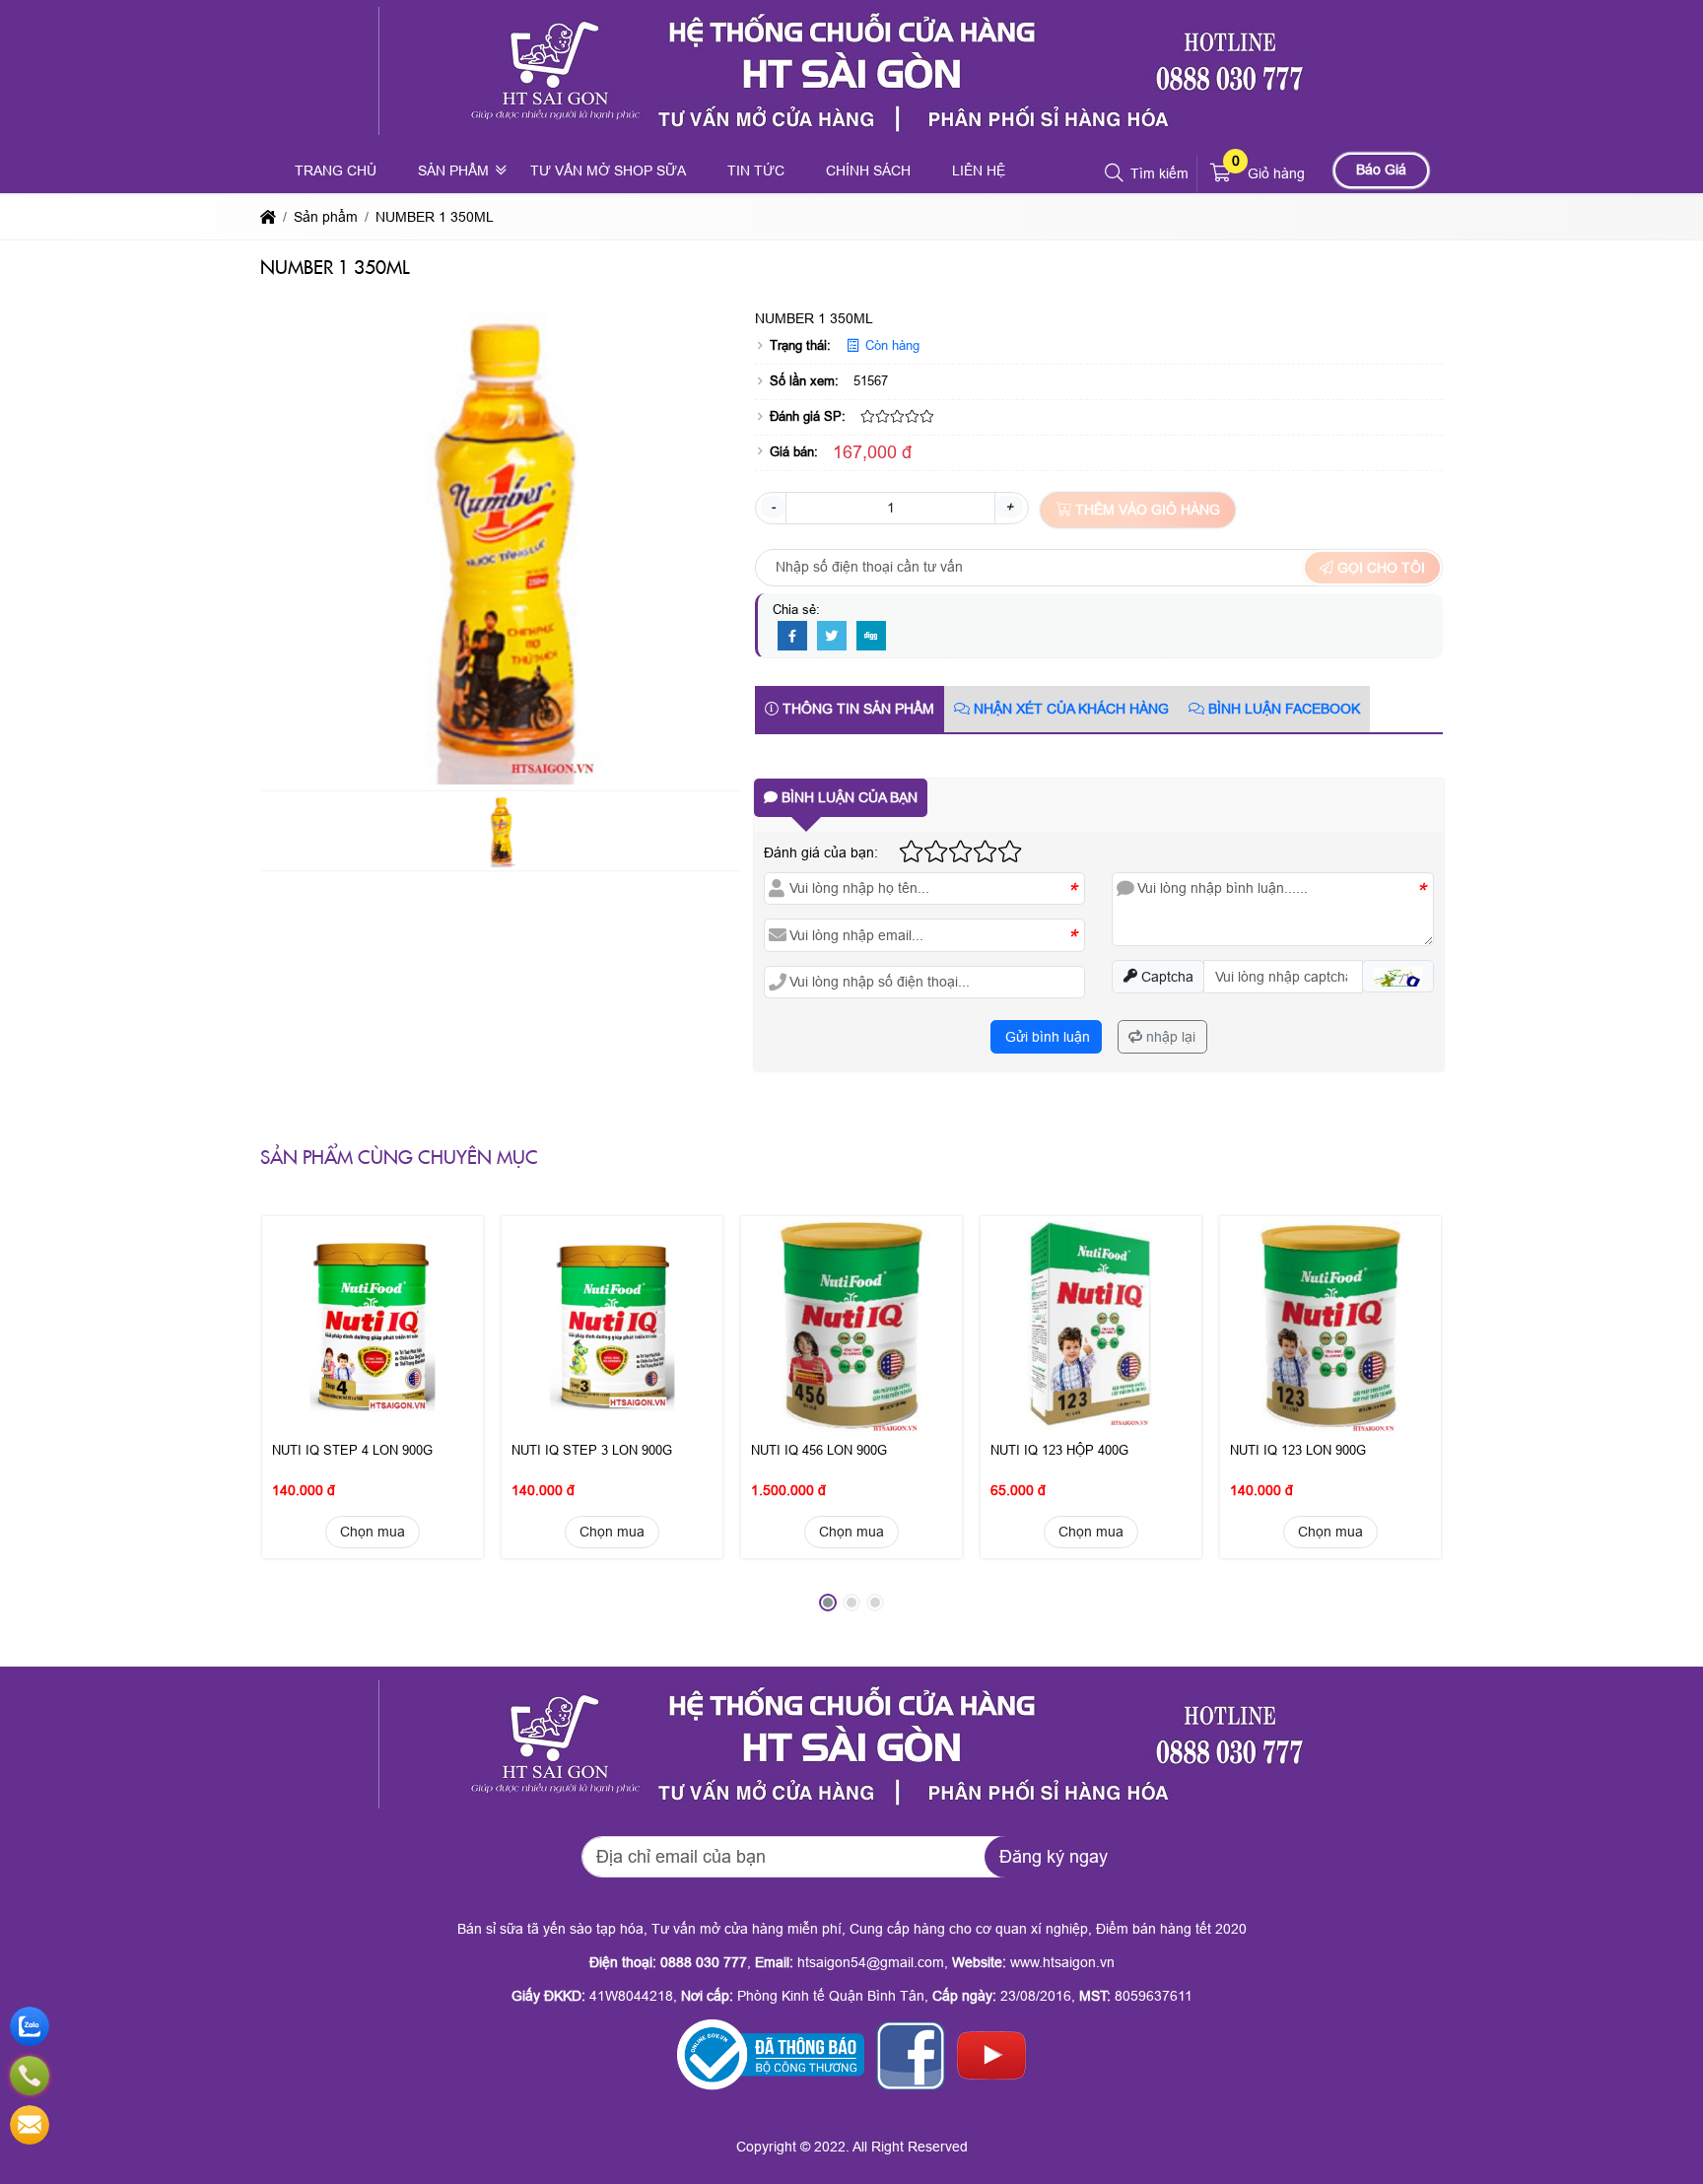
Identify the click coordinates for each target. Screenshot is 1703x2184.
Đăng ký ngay (1054, 1857)
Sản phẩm (453, 171)
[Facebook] (792, 637)
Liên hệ (979, 171)
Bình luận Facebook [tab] (1282, 709)
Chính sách (868, 171)
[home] (268, 217)
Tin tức (756, 171)
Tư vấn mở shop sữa (608, 171)
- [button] (773, 507)
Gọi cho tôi (1379, 568)
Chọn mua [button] (373, 1532)
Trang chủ (336, 171)
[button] (1115, 173)
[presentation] (290, 1419)
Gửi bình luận (1046, 1037)
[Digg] (871, 637)
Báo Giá (1381, 170)
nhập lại (1169, 1037)
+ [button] (1009, 507)
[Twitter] (832, 637)
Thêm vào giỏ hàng (1146, 510)
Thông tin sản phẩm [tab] (856, 709)
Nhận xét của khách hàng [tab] (1069, 709)
